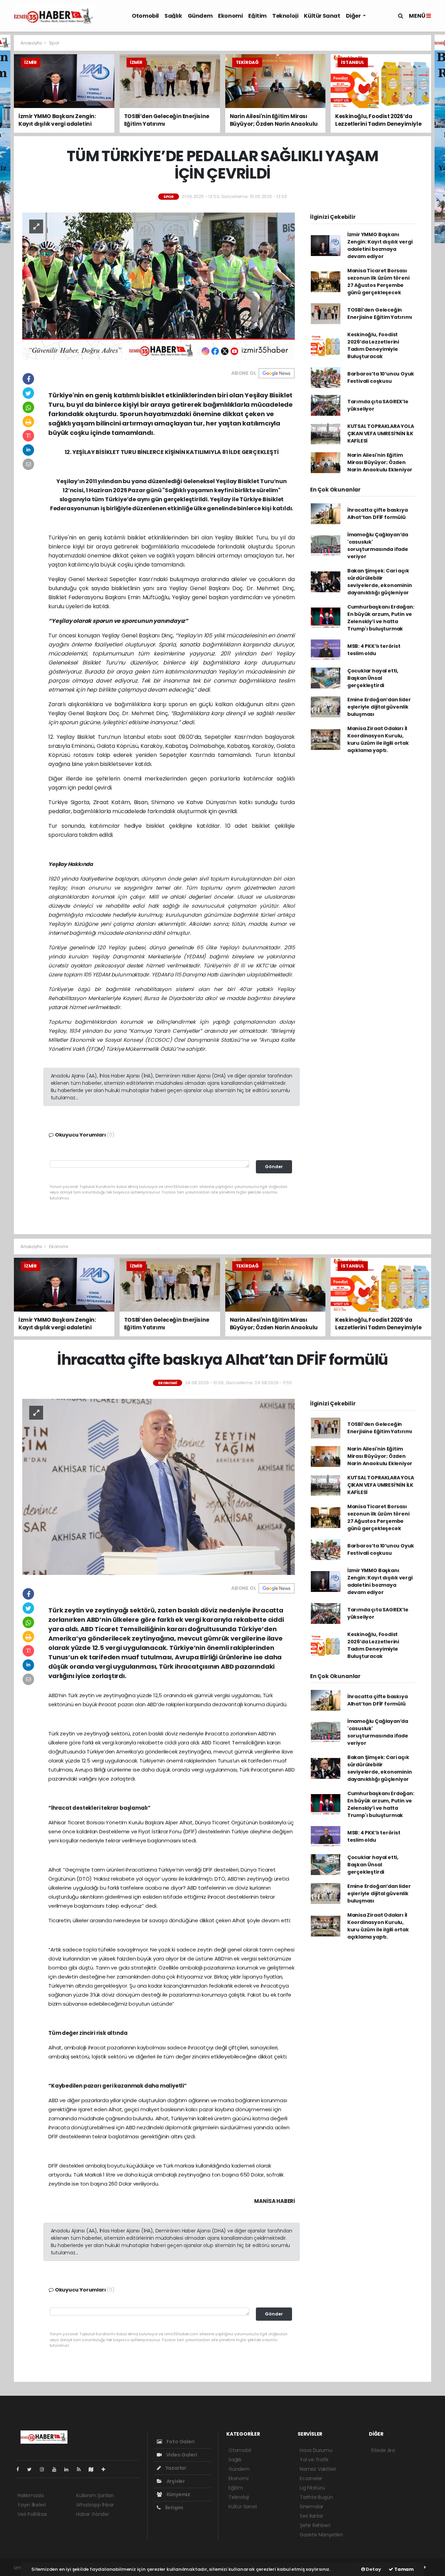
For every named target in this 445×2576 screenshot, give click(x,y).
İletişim (174, 2508)
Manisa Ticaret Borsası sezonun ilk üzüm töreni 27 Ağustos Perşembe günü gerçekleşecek (378, 282)
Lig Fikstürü (312, 2488)
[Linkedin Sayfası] (69, 2469)
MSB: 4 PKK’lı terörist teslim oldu (374, 650)
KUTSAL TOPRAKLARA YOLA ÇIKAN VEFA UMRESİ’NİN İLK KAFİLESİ (381, 434)
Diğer (354, 16)
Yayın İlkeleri (31, 2505)
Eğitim (257, 16)
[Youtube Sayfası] (57, 2469)
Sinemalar (311, 2507)
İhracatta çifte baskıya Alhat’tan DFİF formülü (378, 514)
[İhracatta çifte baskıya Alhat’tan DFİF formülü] (159, 1486)
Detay (373, 2569)
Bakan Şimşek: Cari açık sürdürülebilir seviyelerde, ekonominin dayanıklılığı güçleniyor (380, 582)
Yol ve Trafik (314, 2460)
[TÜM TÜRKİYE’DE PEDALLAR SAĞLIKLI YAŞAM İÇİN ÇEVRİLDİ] (159, 286)
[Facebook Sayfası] (21, 2469)
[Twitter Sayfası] (32, 2469)
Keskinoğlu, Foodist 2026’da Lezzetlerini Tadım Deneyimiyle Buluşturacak (373, 345)
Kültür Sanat (322, 16)
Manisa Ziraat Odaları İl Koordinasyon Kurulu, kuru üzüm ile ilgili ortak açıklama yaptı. (378, 739)
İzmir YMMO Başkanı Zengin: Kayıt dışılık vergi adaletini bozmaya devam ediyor (380, 245)
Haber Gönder (93, 2514)
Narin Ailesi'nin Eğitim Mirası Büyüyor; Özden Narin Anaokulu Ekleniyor (380, 462)
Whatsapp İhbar (95, 2505)
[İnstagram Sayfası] (45, 2469)
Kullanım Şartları (95, 2495)
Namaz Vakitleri (318, 2469)
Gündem (200, 16)
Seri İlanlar (311, 2516)
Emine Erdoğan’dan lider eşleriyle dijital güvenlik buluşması (379, 707)
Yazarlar (175, 2468)
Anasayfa (31, 43)
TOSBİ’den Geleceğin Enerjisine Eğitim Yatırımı (380, 313)
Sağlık (173, 16)
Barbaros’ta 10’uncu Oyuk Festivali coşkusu (381, 377)
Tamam (403, 2569)
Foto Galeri (180, 2442)
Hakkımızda (31, 2495)
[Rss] (82, 2469)
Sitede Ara (383, 2450)
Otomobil (145, 16)
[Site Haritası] (94, 2469)
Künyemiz (178, 2494)
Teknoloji (285, 16)
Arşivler (175, 2481)
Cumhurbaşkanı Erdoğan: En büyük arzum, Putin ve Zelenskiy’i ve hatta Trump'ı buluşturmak (381, 618)
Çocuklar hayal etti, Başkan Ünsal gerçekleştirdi (373, 678)
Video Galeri (181, 2455)
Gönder (274, 1167)
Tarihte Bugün (316, 2497)
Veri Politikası (32, 2514)
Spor (54, 43)
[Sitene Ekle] (106, 2469)
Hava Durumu (316, 2450)
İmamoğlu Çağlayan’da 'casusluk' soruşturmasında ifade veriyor (378, 546)
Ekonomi (230, 16)
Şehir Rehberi (315, 2525)
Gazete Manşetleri (321, 2535)
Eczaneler (311, 2478)
